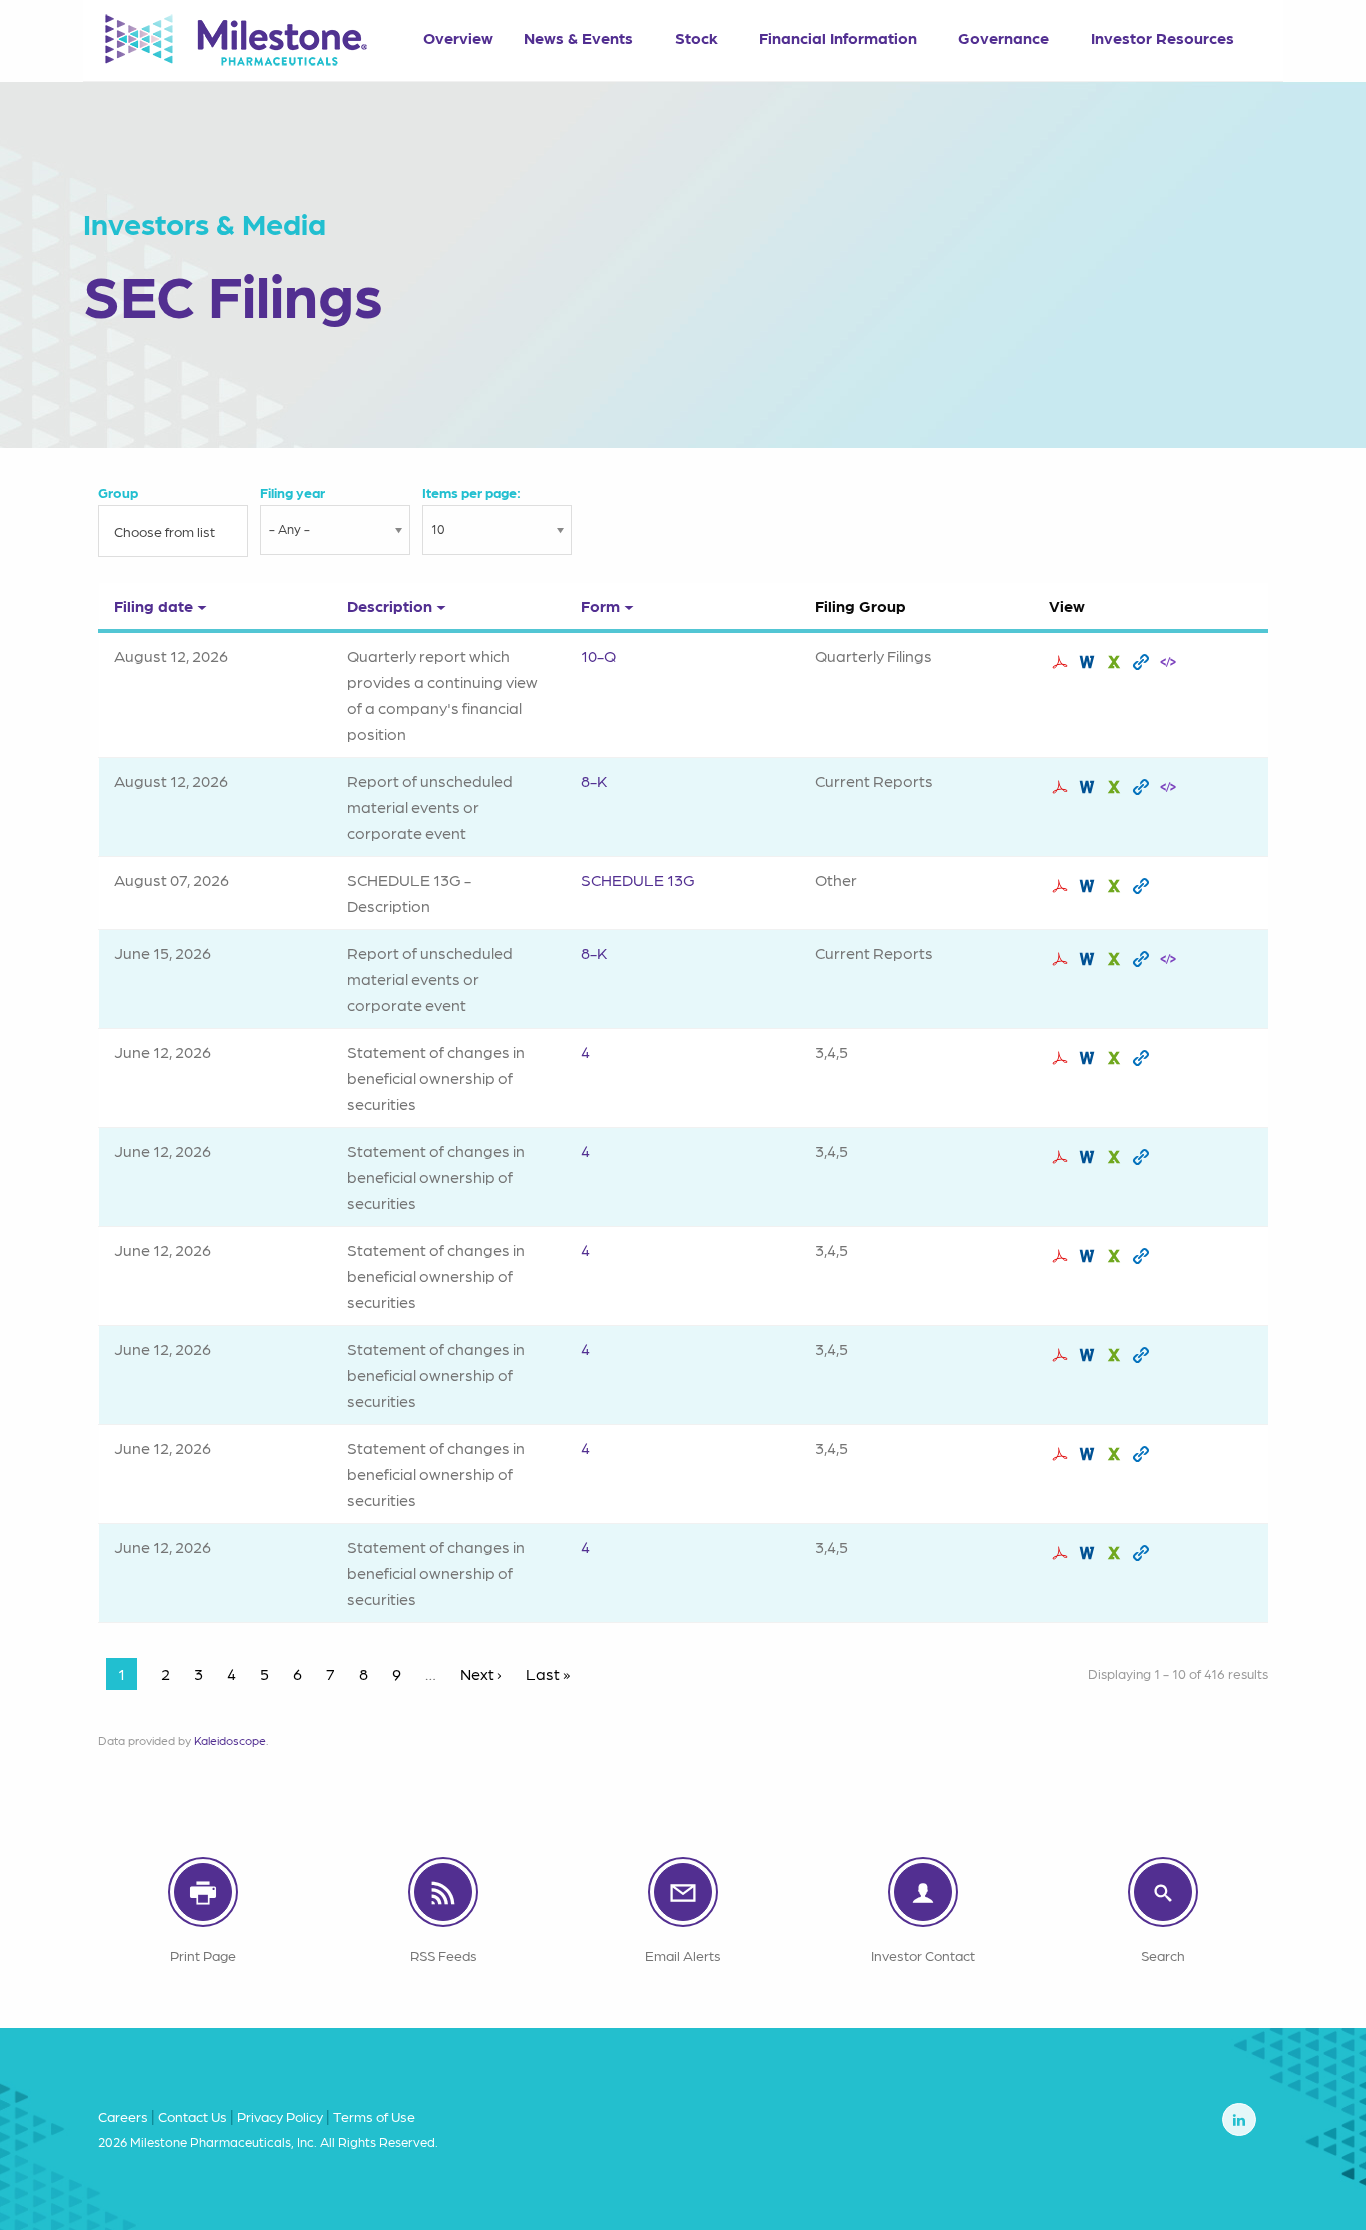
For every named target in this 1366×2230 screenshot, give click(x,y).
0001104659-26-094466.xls (1116, 787)
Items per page (469, 492)
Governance (1003, 37)
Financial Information (838, 37)
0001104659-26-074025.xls (1116, 959)
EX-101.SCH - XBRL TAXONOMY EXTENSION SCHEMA (1170, 662)
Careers (123, 2116)
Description (389, 605)
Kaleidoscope (230, 1740)
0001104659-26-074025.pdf (1062, 959)
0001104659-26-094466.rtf (1089, 787)
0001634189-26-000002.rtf (1089, 1454)
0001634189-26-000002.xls (1116, 1454)
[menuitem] (457, 31)
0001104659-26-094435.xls (1116, 662)
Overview (458, 37)
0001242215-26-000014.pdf (1062, 1058)
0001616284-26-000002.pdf (1062, 1553)
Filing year (292, 492)
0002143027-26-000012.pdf (1062, 886)
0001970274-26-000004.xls (1116, 1256)
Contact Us (192, 2116)
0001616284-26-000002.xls (1116, 1553)
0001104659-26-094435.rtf (1089, 662)
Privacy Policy (280, 2116)
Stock (696, 37)
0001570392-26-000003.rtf (1089, 1157)
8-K (594, 780)
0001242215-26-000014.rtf (1089, 1058)
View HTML (1143, 662)
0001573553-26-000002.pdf (1062, 1355)
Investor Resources (1162, 37)
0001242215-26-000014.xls (1116, 1058)
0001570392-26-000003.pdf (1062, 1157)
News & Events (578, 37)
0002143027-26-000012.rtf (1089, 886)
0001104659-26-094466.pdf (1062, 787)
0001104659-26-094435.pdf (1062, 662)
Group (118, 492)
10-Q (598, 655)
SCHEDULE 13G (638, 879)
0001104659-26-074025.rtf (1089, 959)
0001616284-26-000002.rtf (1089, 1553)
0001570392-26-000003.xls (1116, 1157)
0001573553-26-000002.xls (1116, 1355)
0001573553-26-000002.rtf (1089, 1355)
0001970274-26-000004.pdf (1062, 1256)
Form (600, 605)
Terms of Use (374, 2116)
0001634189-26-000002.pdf (1062, 1454)
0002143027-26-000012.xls (1116, 886)
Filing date (153, 605)
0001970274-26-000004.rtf (1089, 1256)
